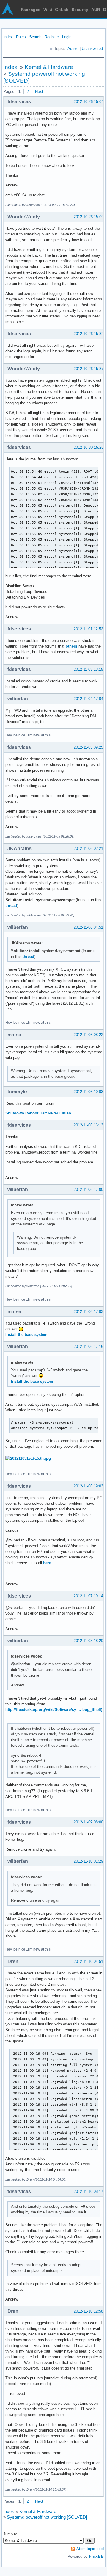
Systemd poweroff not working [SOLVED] (47, 2517)
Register (52, 37)
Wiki (48, 10)
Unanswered (92, 48)
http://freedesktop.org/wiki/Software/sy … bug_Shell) (54, 1710)
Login (67, 37)
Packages (31, 10)
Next (39, 91)
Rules (21, 37)
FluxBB (96, 2556)
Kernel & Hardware (49, 67)
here (47, 1563)
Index (8, 37)
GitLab (62, 10)
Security (80, 10)
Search (35, 37)
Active (73, 48)
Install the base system (26, 1335)
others (71, 646)
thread (11, 905)
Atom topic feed (90, 2549)
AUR (96, 10)
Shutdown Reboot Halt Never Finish (38, 1113)
